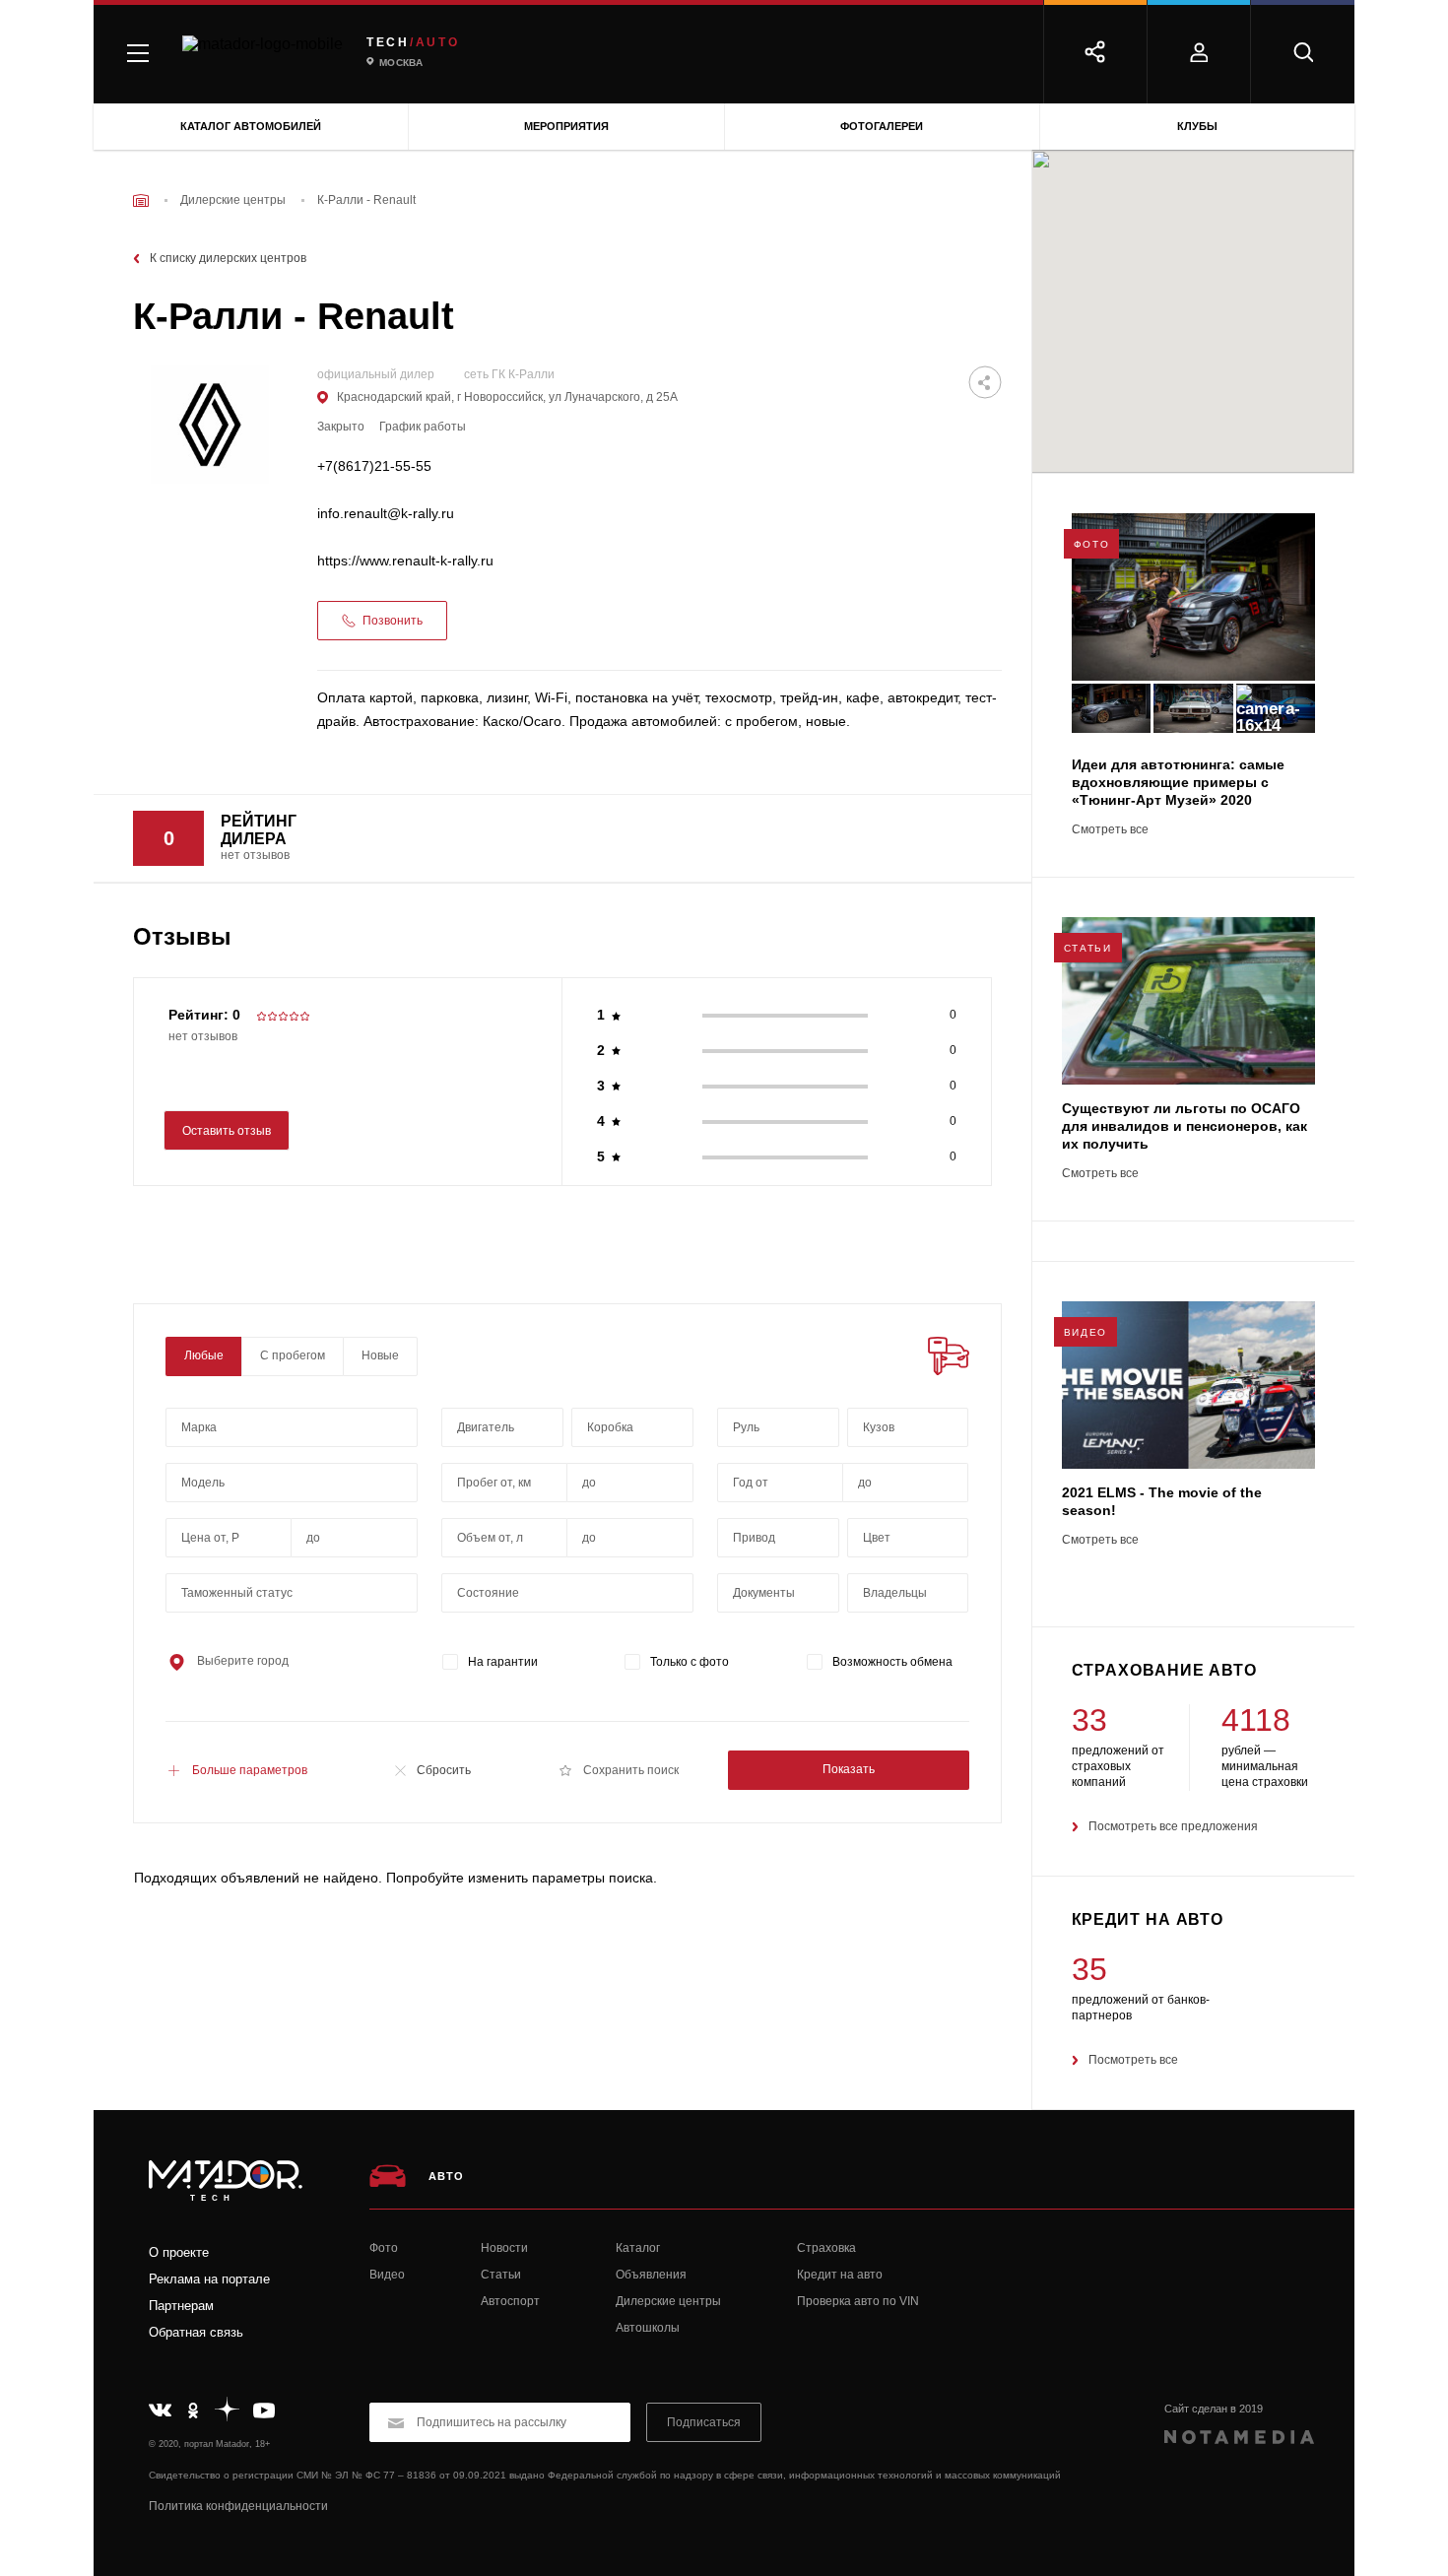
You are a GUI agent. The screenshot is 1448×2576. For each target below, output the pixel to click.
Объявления (651, 2275)
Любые (204, 1355)
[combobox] (292, 1427)
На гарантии (503, 1662)
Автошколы (648, 2328)
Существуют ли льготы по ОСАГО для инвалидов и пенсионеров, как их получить (1185, 1126)
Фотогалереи (882, 126)
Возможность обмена (892, 1662)
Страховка (826, 2248)
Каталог (638, 2248)
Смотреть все (1110, 830)
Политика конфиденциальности (238, 2506)
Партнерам (181, 2306)
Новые (380, 1355)
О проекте (179, 2252)
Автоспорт (510, 2301)
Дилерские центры (668, 2301)
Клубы (1197, 126)
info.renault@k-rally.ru (386, 514)
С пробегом (293, 1355)
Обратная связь (196, 2332)
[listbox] (908, 1427)
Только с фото (690, 1662)
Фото (384, 2248)
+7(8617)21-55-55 (374, 466)
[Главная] (141, 200)
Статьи (501, 2275)
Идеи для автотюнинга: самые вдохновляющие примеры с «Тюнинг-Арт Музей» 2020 (1178, 782)
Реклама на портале (209, 2279)
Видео (387, 2275)
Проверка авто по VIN (858, 2301)
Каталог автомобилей (251, 126)
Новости (504, 2248)
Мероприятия (566, 126)
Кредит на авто (840, 2275)
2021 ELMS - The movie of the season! (1162, 1501)
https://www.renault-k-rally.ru (405, 561)
